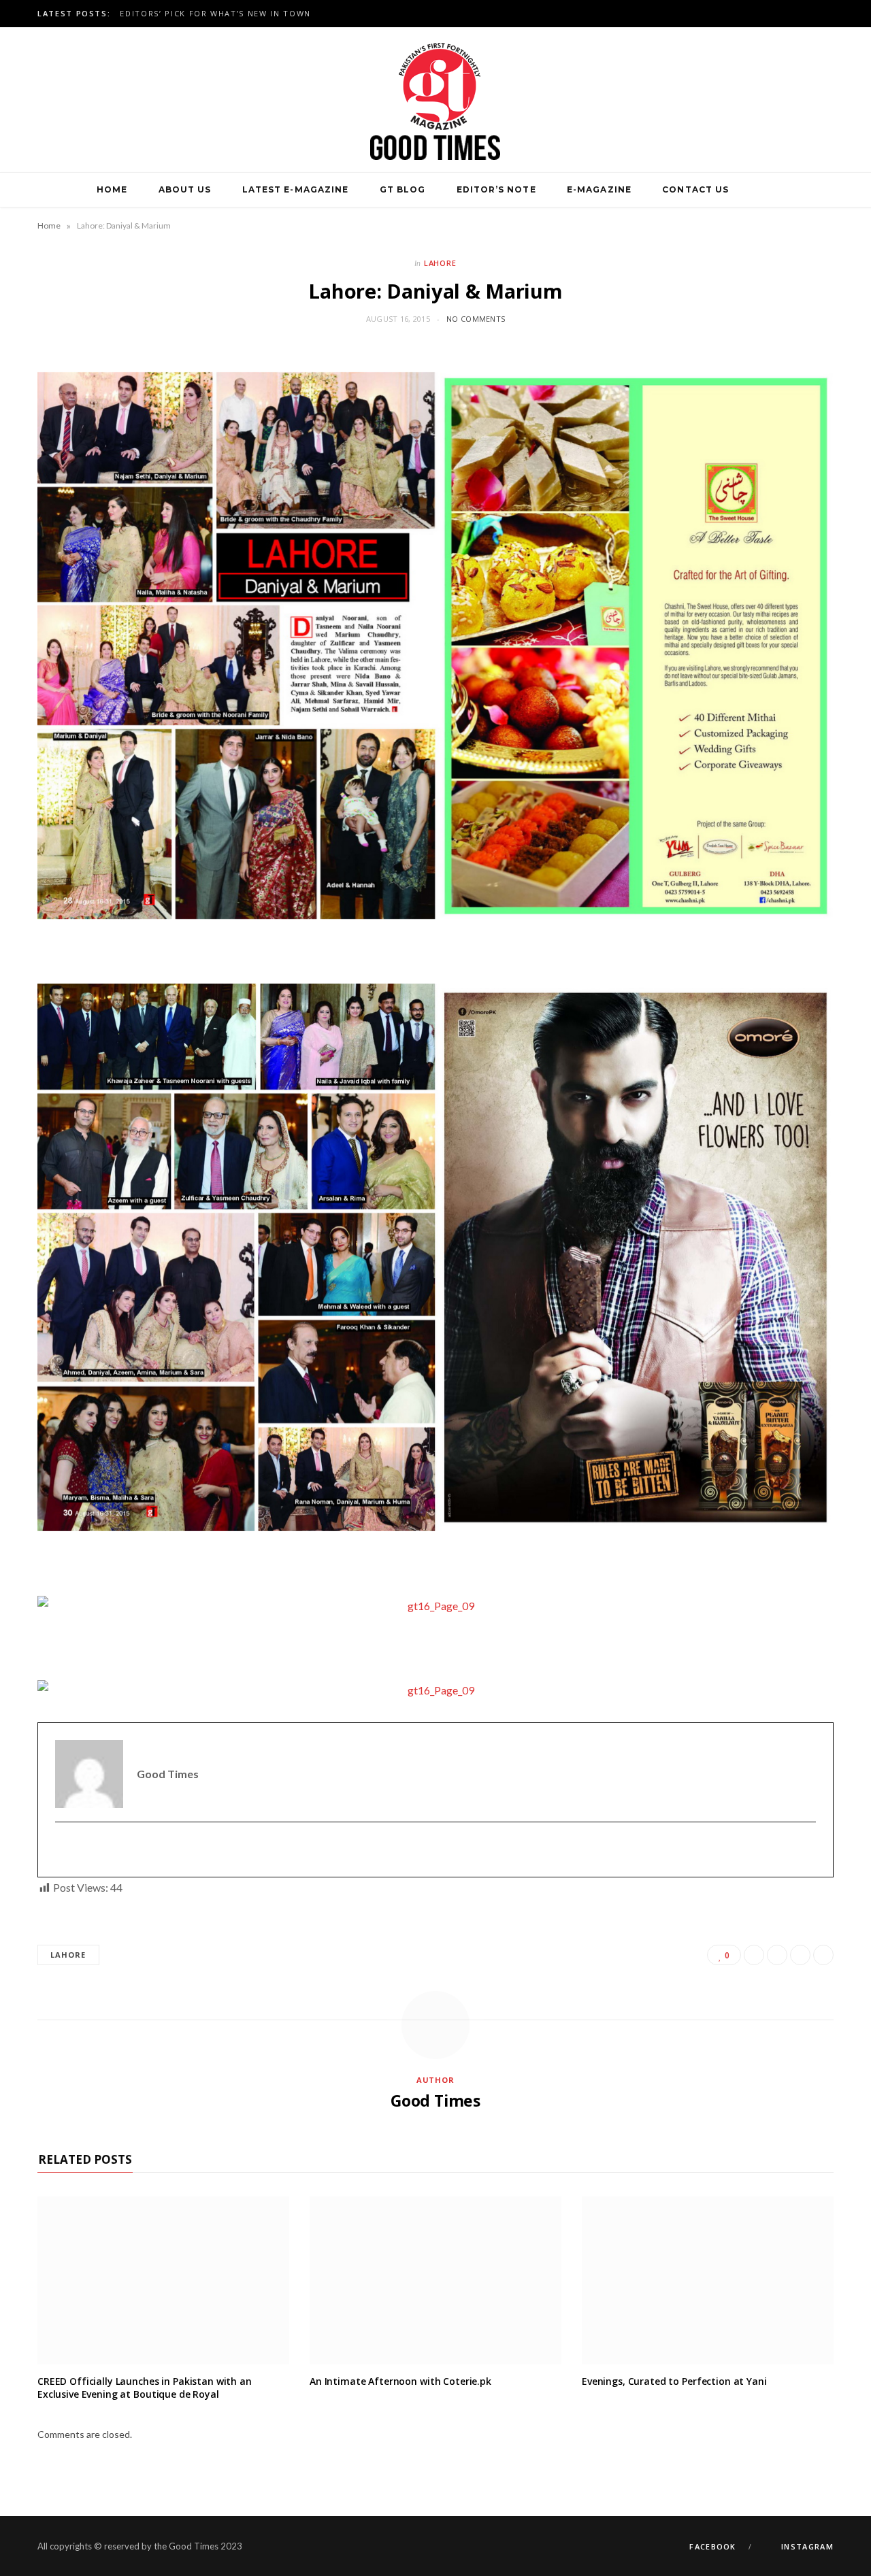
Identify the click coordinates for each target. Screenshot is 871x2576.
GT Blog (403, 189)
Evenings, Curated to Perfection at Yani (674, 2381)
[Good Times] (435, 100)
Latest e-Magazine (295, 189)
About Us (185, 189)
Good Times (435, 2101)
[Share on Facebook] (754, 1955)
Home (112, 189)
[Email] (823, 1955)
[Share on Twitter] (777, 1955)
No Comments (476, 319)
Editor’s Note (496, 189)
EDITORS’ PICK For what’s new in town (215, 14)
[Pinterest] (800, 1955)
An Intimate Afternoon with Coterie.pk (400, 2381)
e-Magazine (599, 189)
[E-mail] (64, 1850)
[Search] (760, 190)
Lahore (441, 263)
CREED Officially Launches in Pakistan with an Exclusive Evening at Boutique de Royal (145, 2388)
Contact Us (695, 189)
